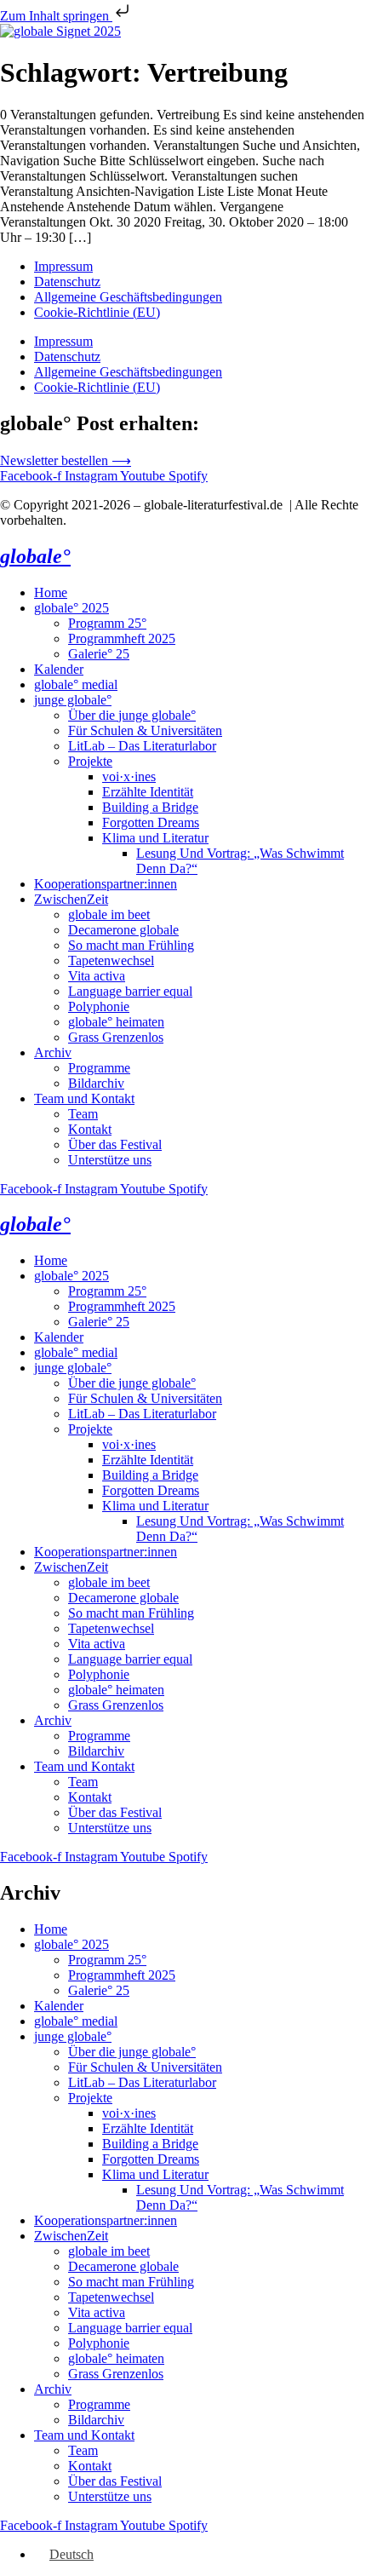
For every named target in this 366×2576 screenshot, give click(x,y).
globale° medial (76, 684)
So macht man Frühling (131, 945)
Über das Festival (115, 1144)
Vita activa (97, 976)
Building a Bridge (150, 807)
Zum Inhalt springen (56, 16)
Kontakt (90, 1129)
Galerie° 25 (99, 654)
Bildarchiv (96, 1083)
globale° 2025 (71, 608)
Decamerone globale (123, 930)
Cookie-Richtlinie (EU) (97, 312)
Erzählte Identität (148, 792)
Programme (99, 1068)
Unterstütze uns (110, 1160)
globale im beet (109, 914)
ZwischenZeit (71, 899)
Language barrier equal (130, 991)
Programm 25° (107, 623)
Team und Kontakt (84, 1098)
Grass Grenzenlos (116, 1037)
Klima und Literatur (155, 838)
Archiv (53, 1052)
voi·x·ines (129, 776)
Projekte (90, 761)
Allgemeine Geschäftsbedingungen (128, 297)
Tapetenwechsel (111, 960)
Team (83, 1114)
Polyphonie (99, 1006)
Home (51, 592)
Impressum (63, 266)
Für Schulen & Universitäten (145, 730)
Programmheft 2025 (122, 638)
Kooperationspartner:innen (106, 884)
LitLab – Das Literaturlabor (142, 746)
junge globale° (73, 700)
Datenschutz (67, 282)
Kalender (59, 669)
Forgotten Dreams (151, 822)
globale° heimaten (116, 1022)
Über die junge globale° (132, 715)
